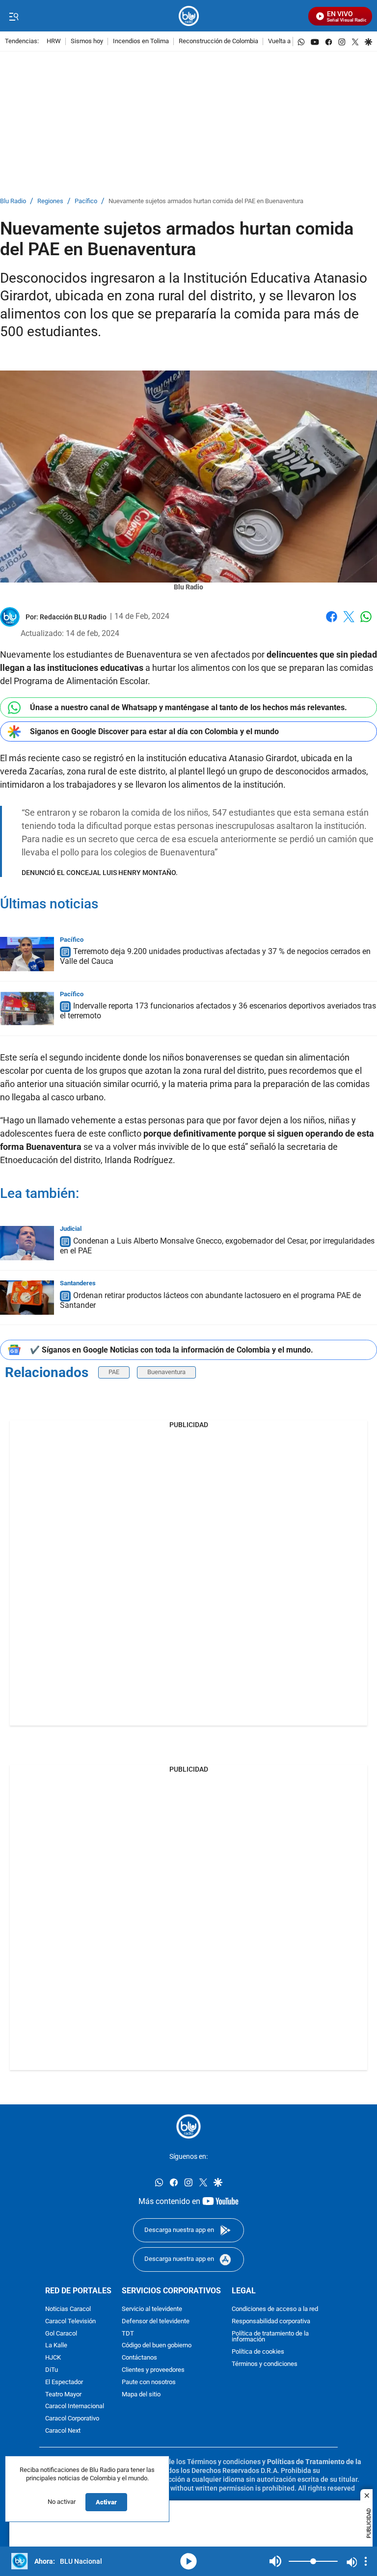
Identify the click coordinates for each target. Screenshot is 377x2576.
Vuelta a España (290, 41)
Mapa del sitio (141, 2394)
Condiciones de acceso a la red (275, 2309)
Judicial (71, 1229)
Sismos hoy (87, 41)
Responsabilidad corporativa (271, 2322)
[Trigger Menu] (13, 16)
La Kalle (56, 2346)
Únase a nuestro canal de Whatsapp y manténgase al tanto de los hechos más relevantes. (188, 707)
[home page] (189, 16)
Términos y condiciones (265, 2364)
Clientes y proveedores (153, 2370)
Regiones (50, 201)
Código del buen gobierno (157, 2346)
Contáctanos (139, 2358)
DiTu (52, 2370)
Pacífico (86, 201)
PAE (114, 1372)
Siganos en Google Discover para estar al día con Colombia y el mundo (154, 731)
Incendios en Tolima (141, 41)
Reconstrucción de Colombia (218, 41)
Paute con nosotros (149, 2382)
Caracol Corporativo (72, 2419)
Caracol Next (63, 2431)
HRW (54, 41)
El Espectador (64, 2382)
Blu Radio (13, 201)
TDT (128, 2333)
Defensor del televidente (156, 2322)
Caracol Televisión (70, 2322)
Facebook (332, 623)
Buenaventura (166, 1372)
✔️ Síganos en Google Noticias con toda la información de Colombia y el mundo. (172, 1350)
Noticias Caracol (68, 2309)
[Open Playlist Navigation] (366, 2561)
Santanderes (78, 1283)
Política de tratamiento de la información (270, 2337)
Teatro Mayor (63, 2394)
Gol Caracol (61, 2333)
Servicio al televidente (152, 2309)
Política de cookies (258, 2352)
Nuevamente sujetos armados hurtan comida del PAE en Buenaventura (206, 201)
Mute (275, 2561)
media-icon (188, 2561)
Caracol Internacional (75, 2406)
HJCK (53, 2358)
